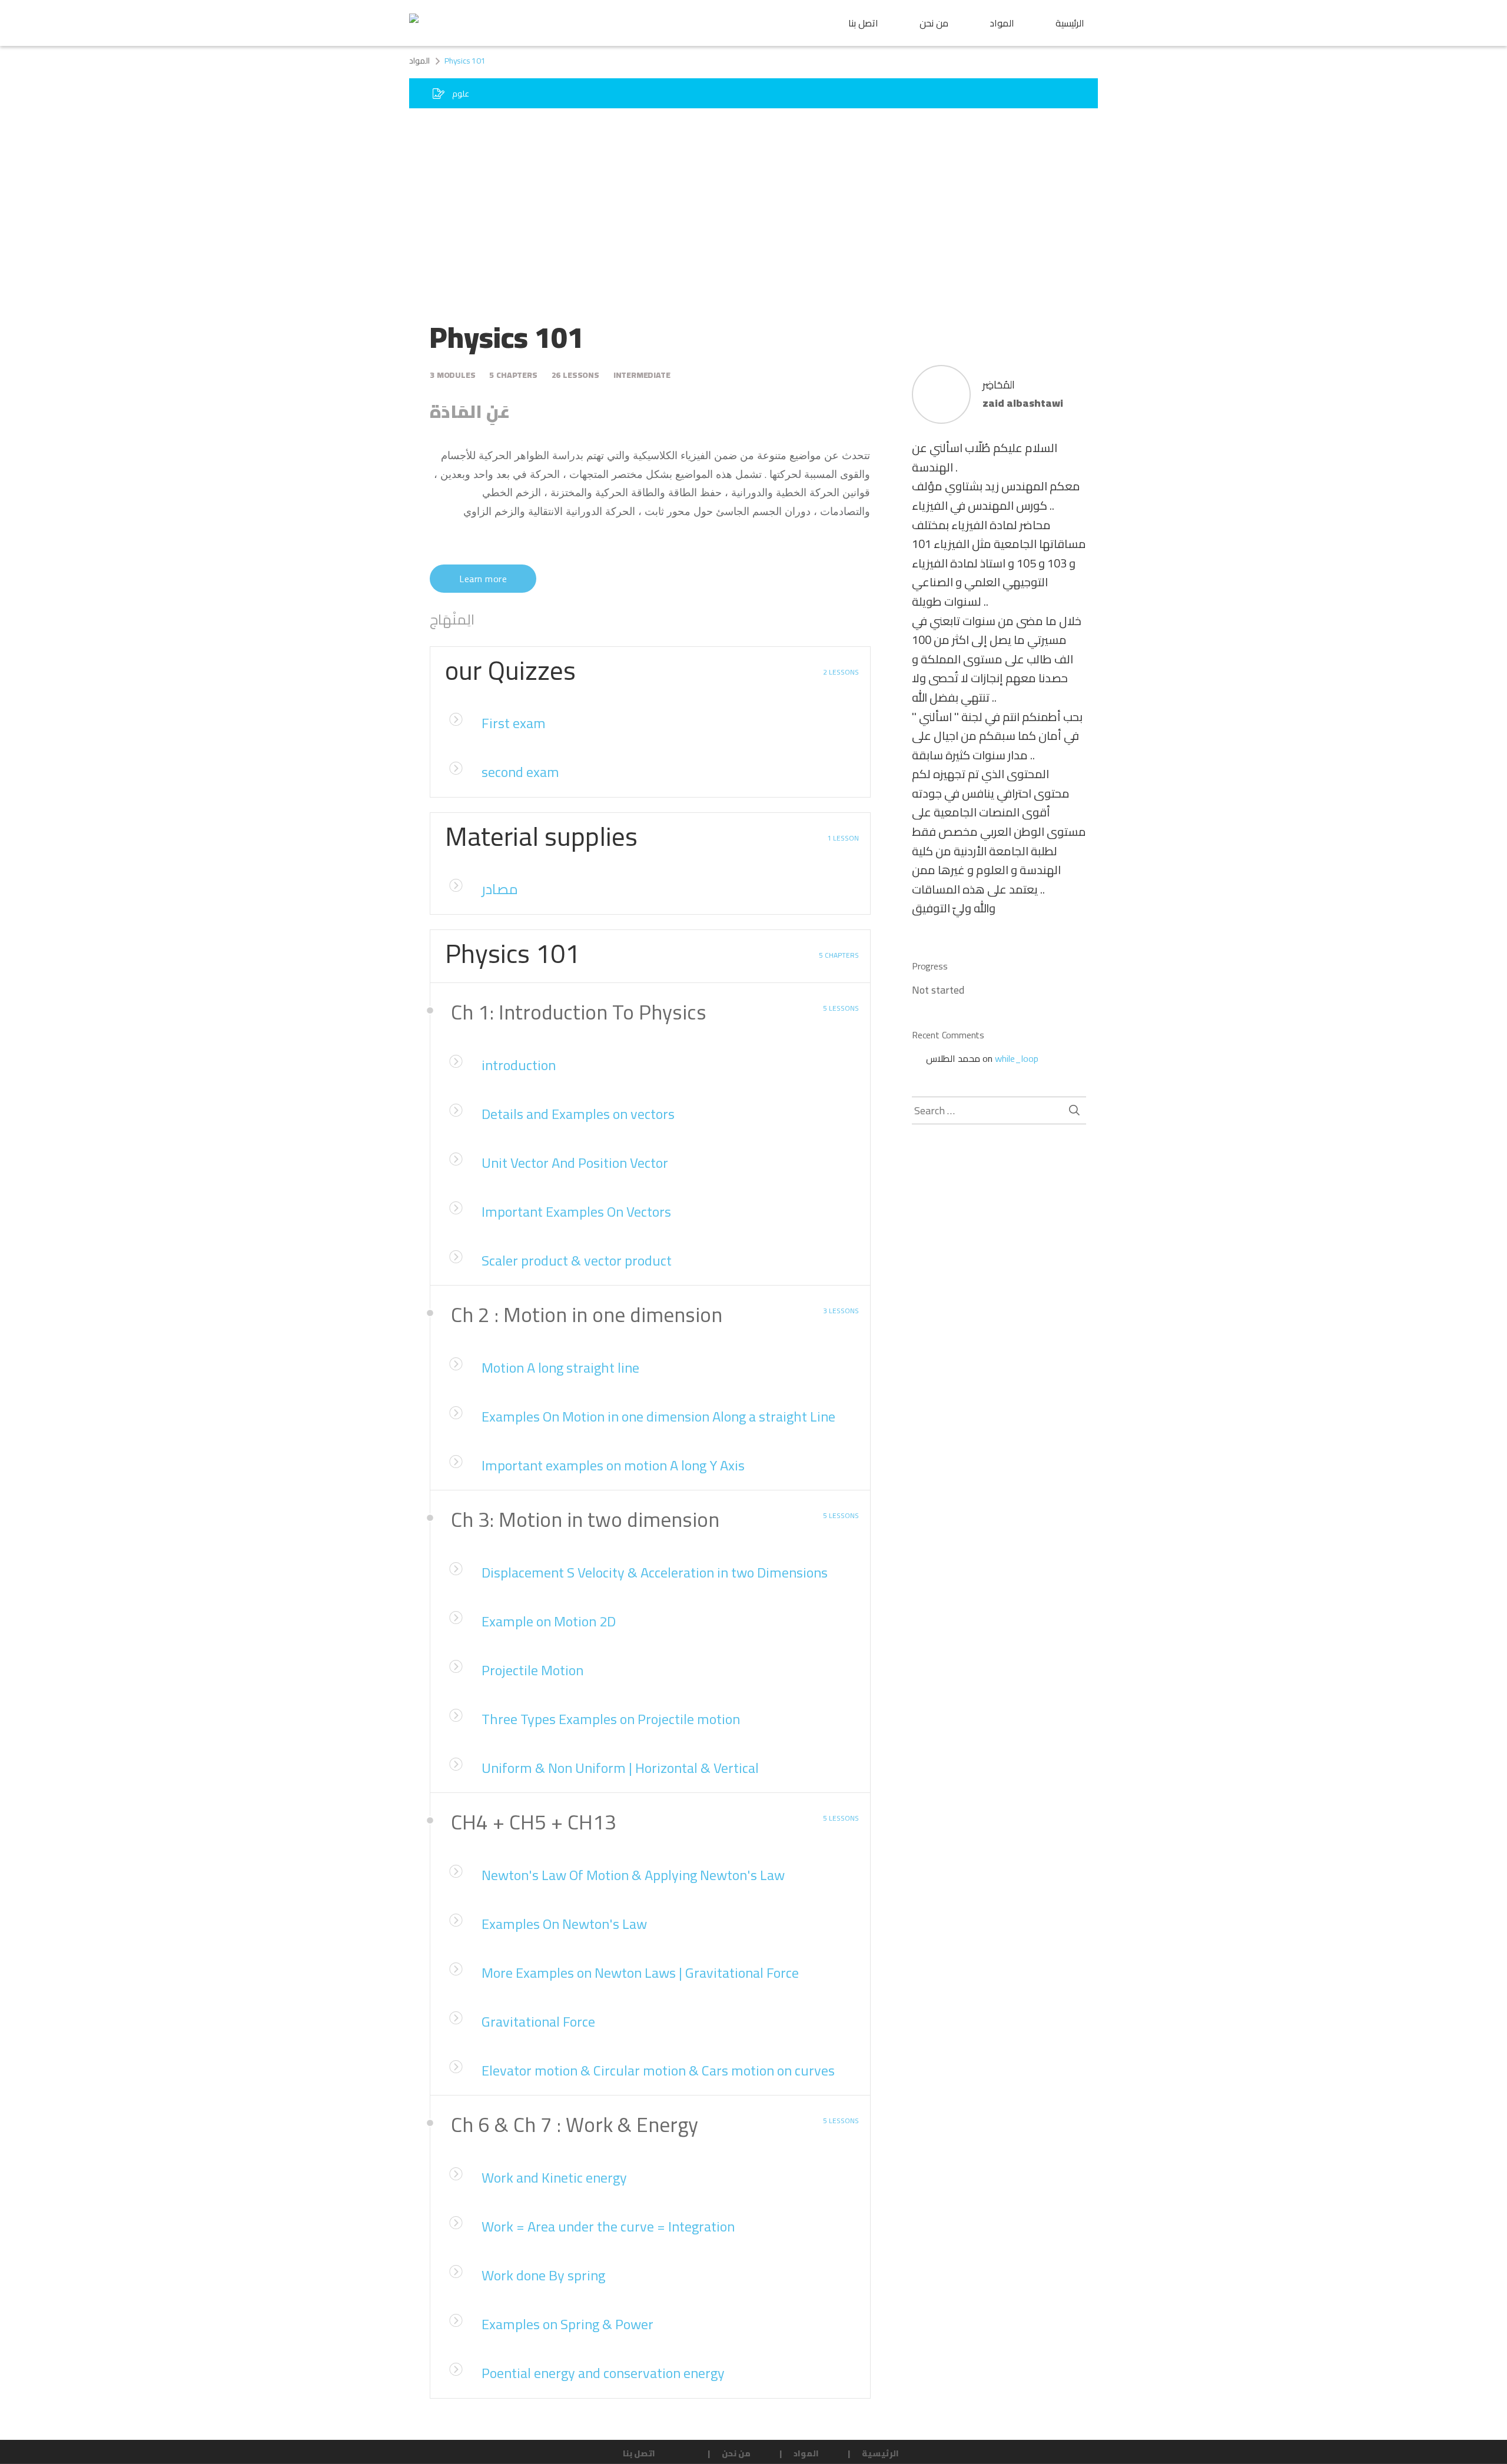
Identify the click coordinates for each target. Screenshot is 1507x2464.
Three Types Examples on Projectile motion (611, 1719)
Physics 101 (512, 953)
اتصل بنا (863, 23)
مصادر (500, 889)
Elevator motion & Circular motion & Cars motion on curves (658, 2071)
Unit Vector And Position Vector (575, 1163)
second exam (520, 772)
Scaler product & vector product (577, 1261)
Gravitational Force (538, 2022)
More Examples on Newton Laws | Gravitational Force (640, 1973)
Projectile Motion (532, 1670)
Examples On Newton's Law (564, 1924)
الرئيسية (1070, 23)
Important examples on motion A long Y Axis (613, 1465)
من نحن (934, 23)
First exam (514, 723)
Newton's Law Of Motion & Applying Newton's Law (633, 1875)
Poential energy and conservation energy (603, 2373)
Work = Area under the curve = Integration (608, 2226)
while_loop (1017, 1058)
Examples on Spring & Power (567, 2324)
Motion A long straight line (560, 1368)
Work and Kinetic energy (554, 2178)
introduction (519, 1065)
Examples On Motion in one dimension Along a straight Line (658, 1417)
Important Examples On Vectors (576, 1212)
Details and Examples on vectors (578, 1114)
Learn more (483, 579)
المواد (1002, 23)
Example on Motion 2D (549, 1621)
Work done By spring (543, 2275)
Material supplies (541, 836)
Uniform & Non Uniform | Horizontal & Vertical (620, 1768)
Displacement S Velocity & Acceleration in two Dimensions (655, 1573)
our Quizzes (510, 670)
